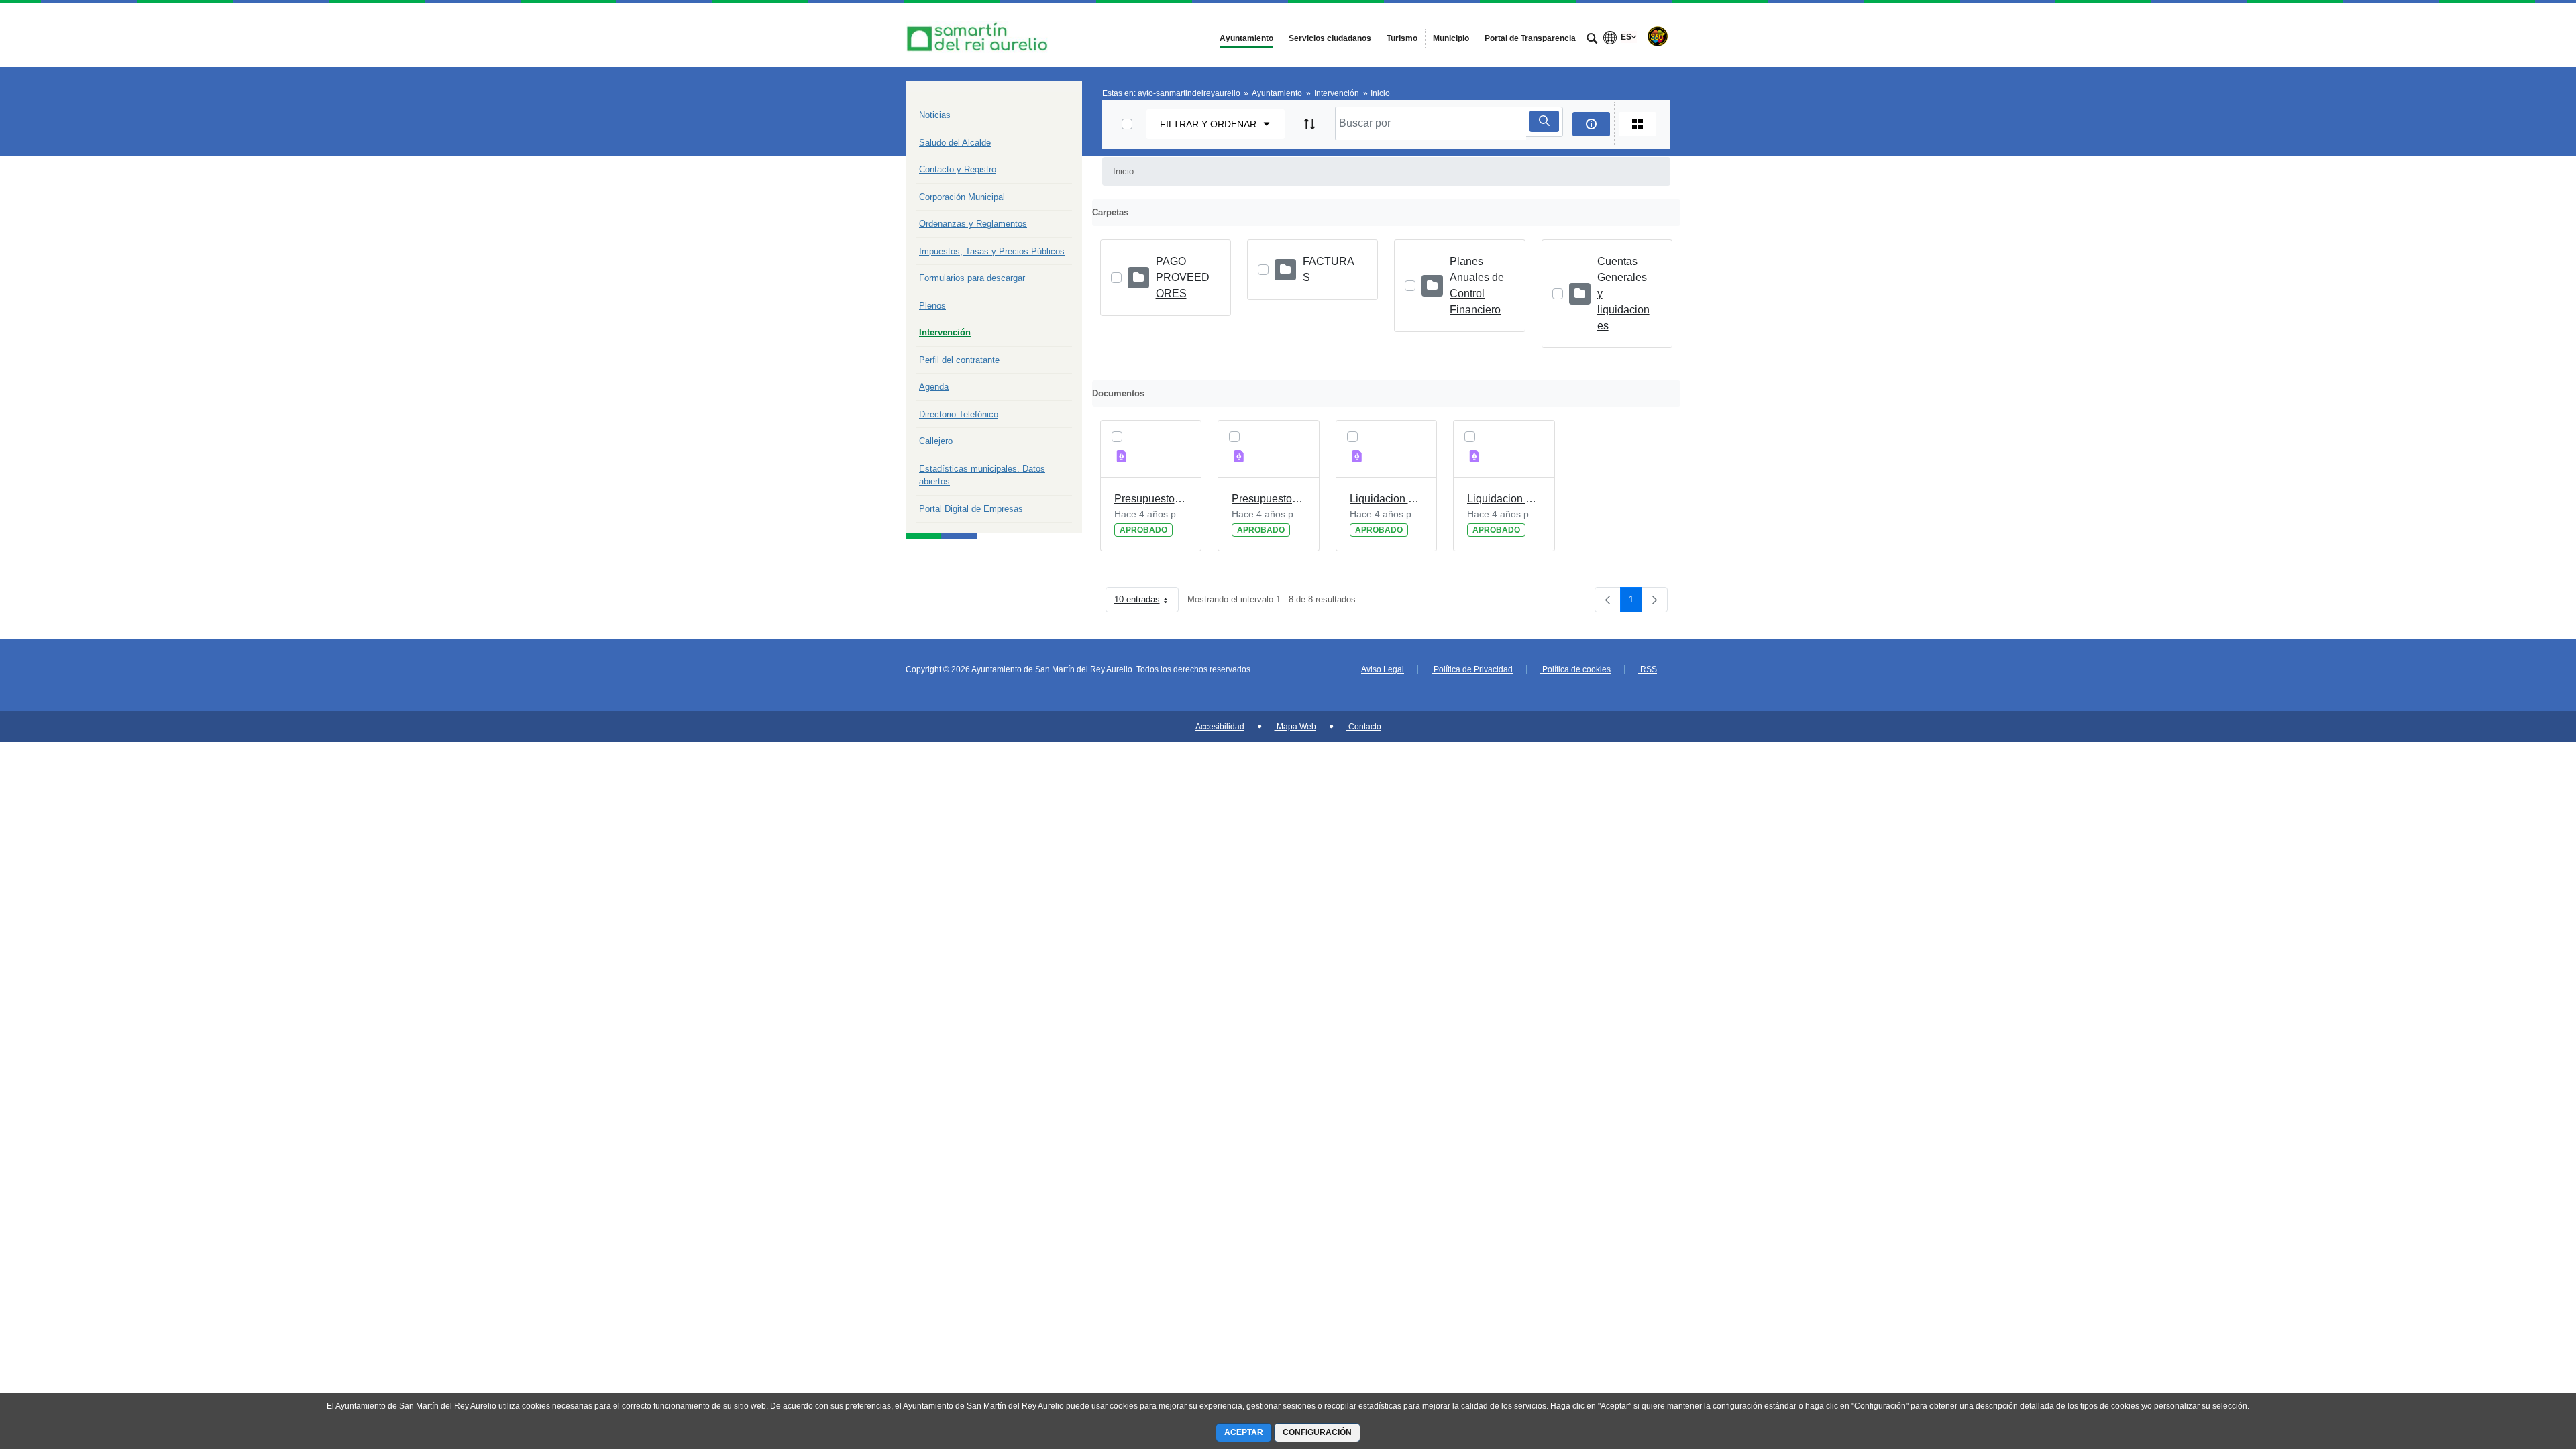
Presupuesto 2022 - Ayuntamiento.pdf (1269, 499)
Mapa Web (1295, 727)
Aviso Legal (1383, 669)
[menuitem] (1246, 38)
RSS (1648, 669)
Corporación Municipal (962, 197)
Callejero (936, 441)
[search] (1544, 121)
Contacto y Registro (958, 169)
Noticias (935, 115)
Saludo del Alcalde (955, 143)
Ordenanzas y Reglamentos (973, 224)
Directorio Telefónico (959, 414)
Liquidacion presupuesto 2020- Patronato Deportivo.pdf (1387, 499)
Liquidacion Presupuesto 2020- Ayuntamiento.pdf (1504, 499)
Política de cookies (1575, 669)
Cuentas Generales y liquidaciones (1623, 293)
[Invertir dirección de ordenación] (1309, 124)
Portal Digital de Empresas (971, 509)
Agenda (934, 387)
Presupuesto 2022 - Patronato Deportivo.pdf (1151, 499)
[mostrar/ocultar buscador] (1592, 40)
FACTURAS (1329, 269)
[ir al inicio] (2522, 1368)
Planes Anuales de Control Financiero (1477, 285)
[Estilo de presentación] (1638, 124)
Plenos (932, 306)
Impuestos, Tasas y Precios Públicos (992, 251)
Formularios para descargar (972, 278)
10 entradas (1146, 602)
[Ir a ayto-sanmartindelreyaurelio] (979, 35)
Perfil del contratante (959, 360)
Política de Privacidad (1472, 669)
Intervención (945, 332)
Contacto (1364, 727)
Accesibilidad (1220, 727)
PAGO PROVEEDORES (1183, 277)
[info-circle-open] (1591, 124)
